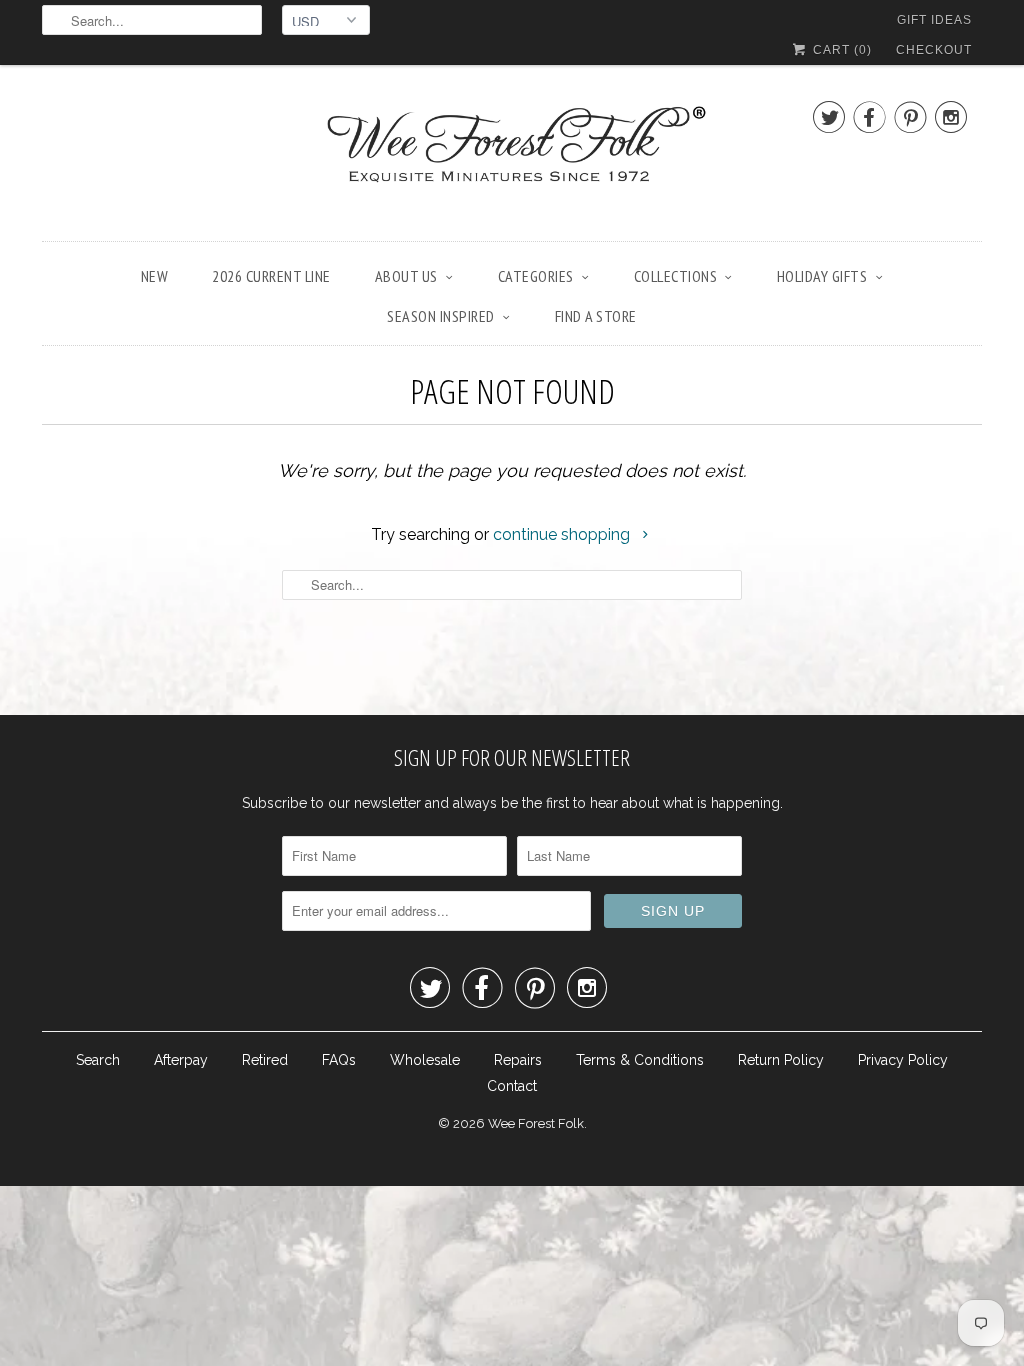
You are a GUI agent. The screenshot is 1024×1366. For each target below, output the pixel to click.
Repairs (518, 1060)
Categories (536, 276)
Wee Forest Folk (536, 1123)
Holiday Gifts (822, 276)
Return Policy (781, 1060)
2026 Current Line (271, 276)
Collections (676, 276)
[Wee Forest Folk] (512, 158)
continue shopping (563, 534)
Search (98, 1060)
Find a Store (596, 316)
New (155, 276)
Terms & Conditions (640, 1060)
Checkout (934, 50)
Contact (512, 1086)
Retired (265, 1060)
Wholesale (425, 1060)
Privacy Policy (903, 1060)
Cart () (840, 50)
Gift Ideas (934, 20)
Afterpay (181, 1060)
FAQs (339, 1060)
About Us (406, 276)
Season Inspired (441, 316)
